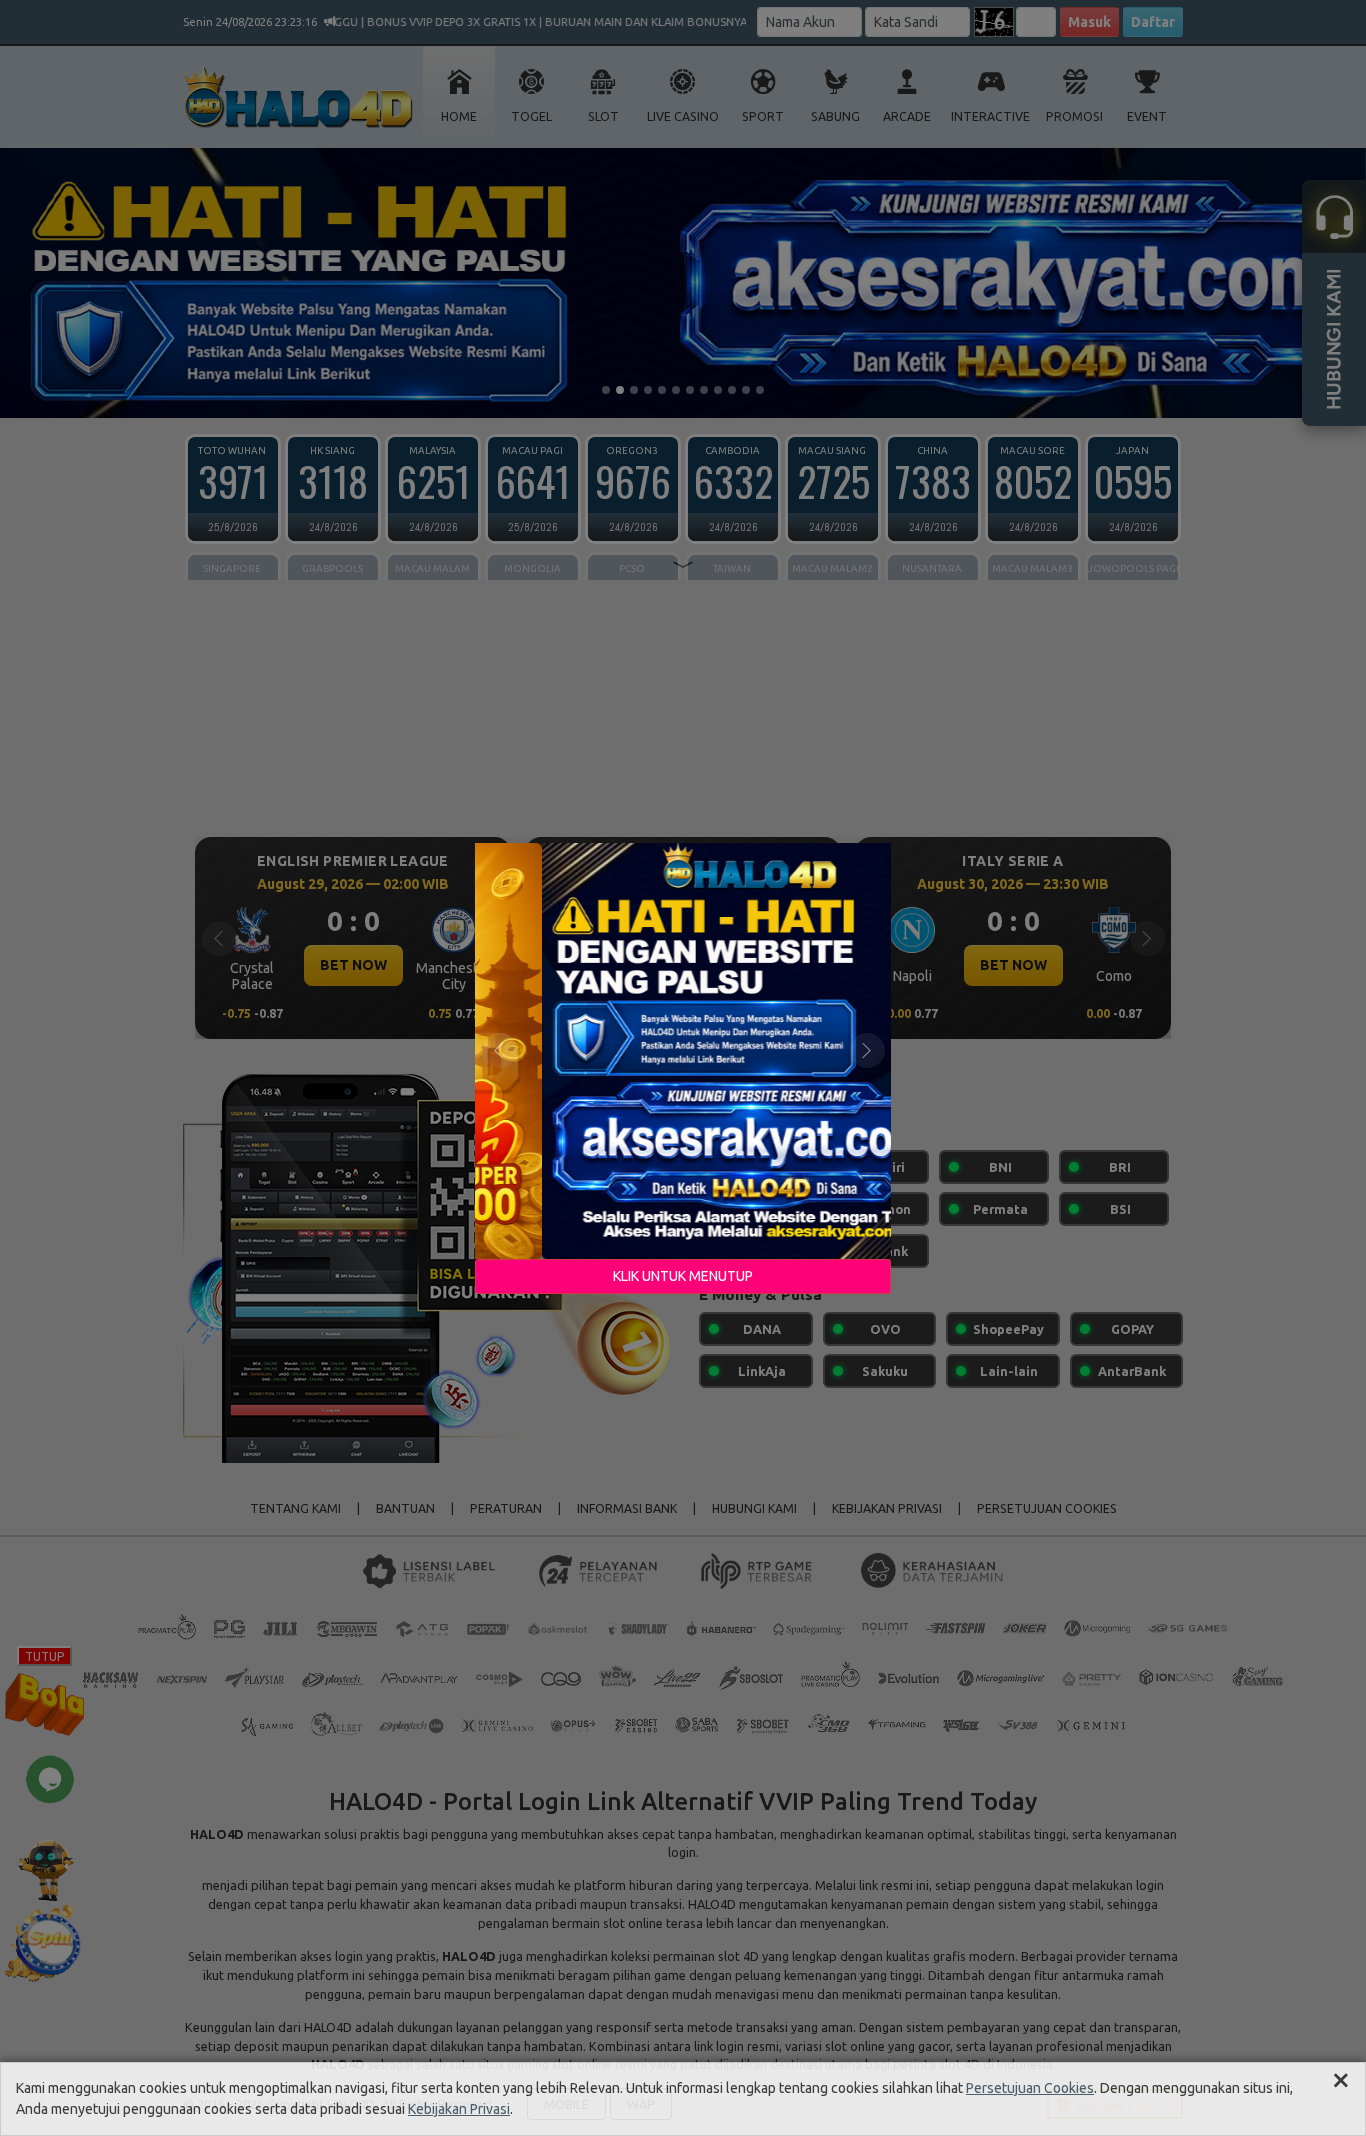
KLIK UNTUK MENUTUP (683, 1276)
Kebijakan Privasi (459, 2109)
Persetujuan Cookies (1030, 2088)
